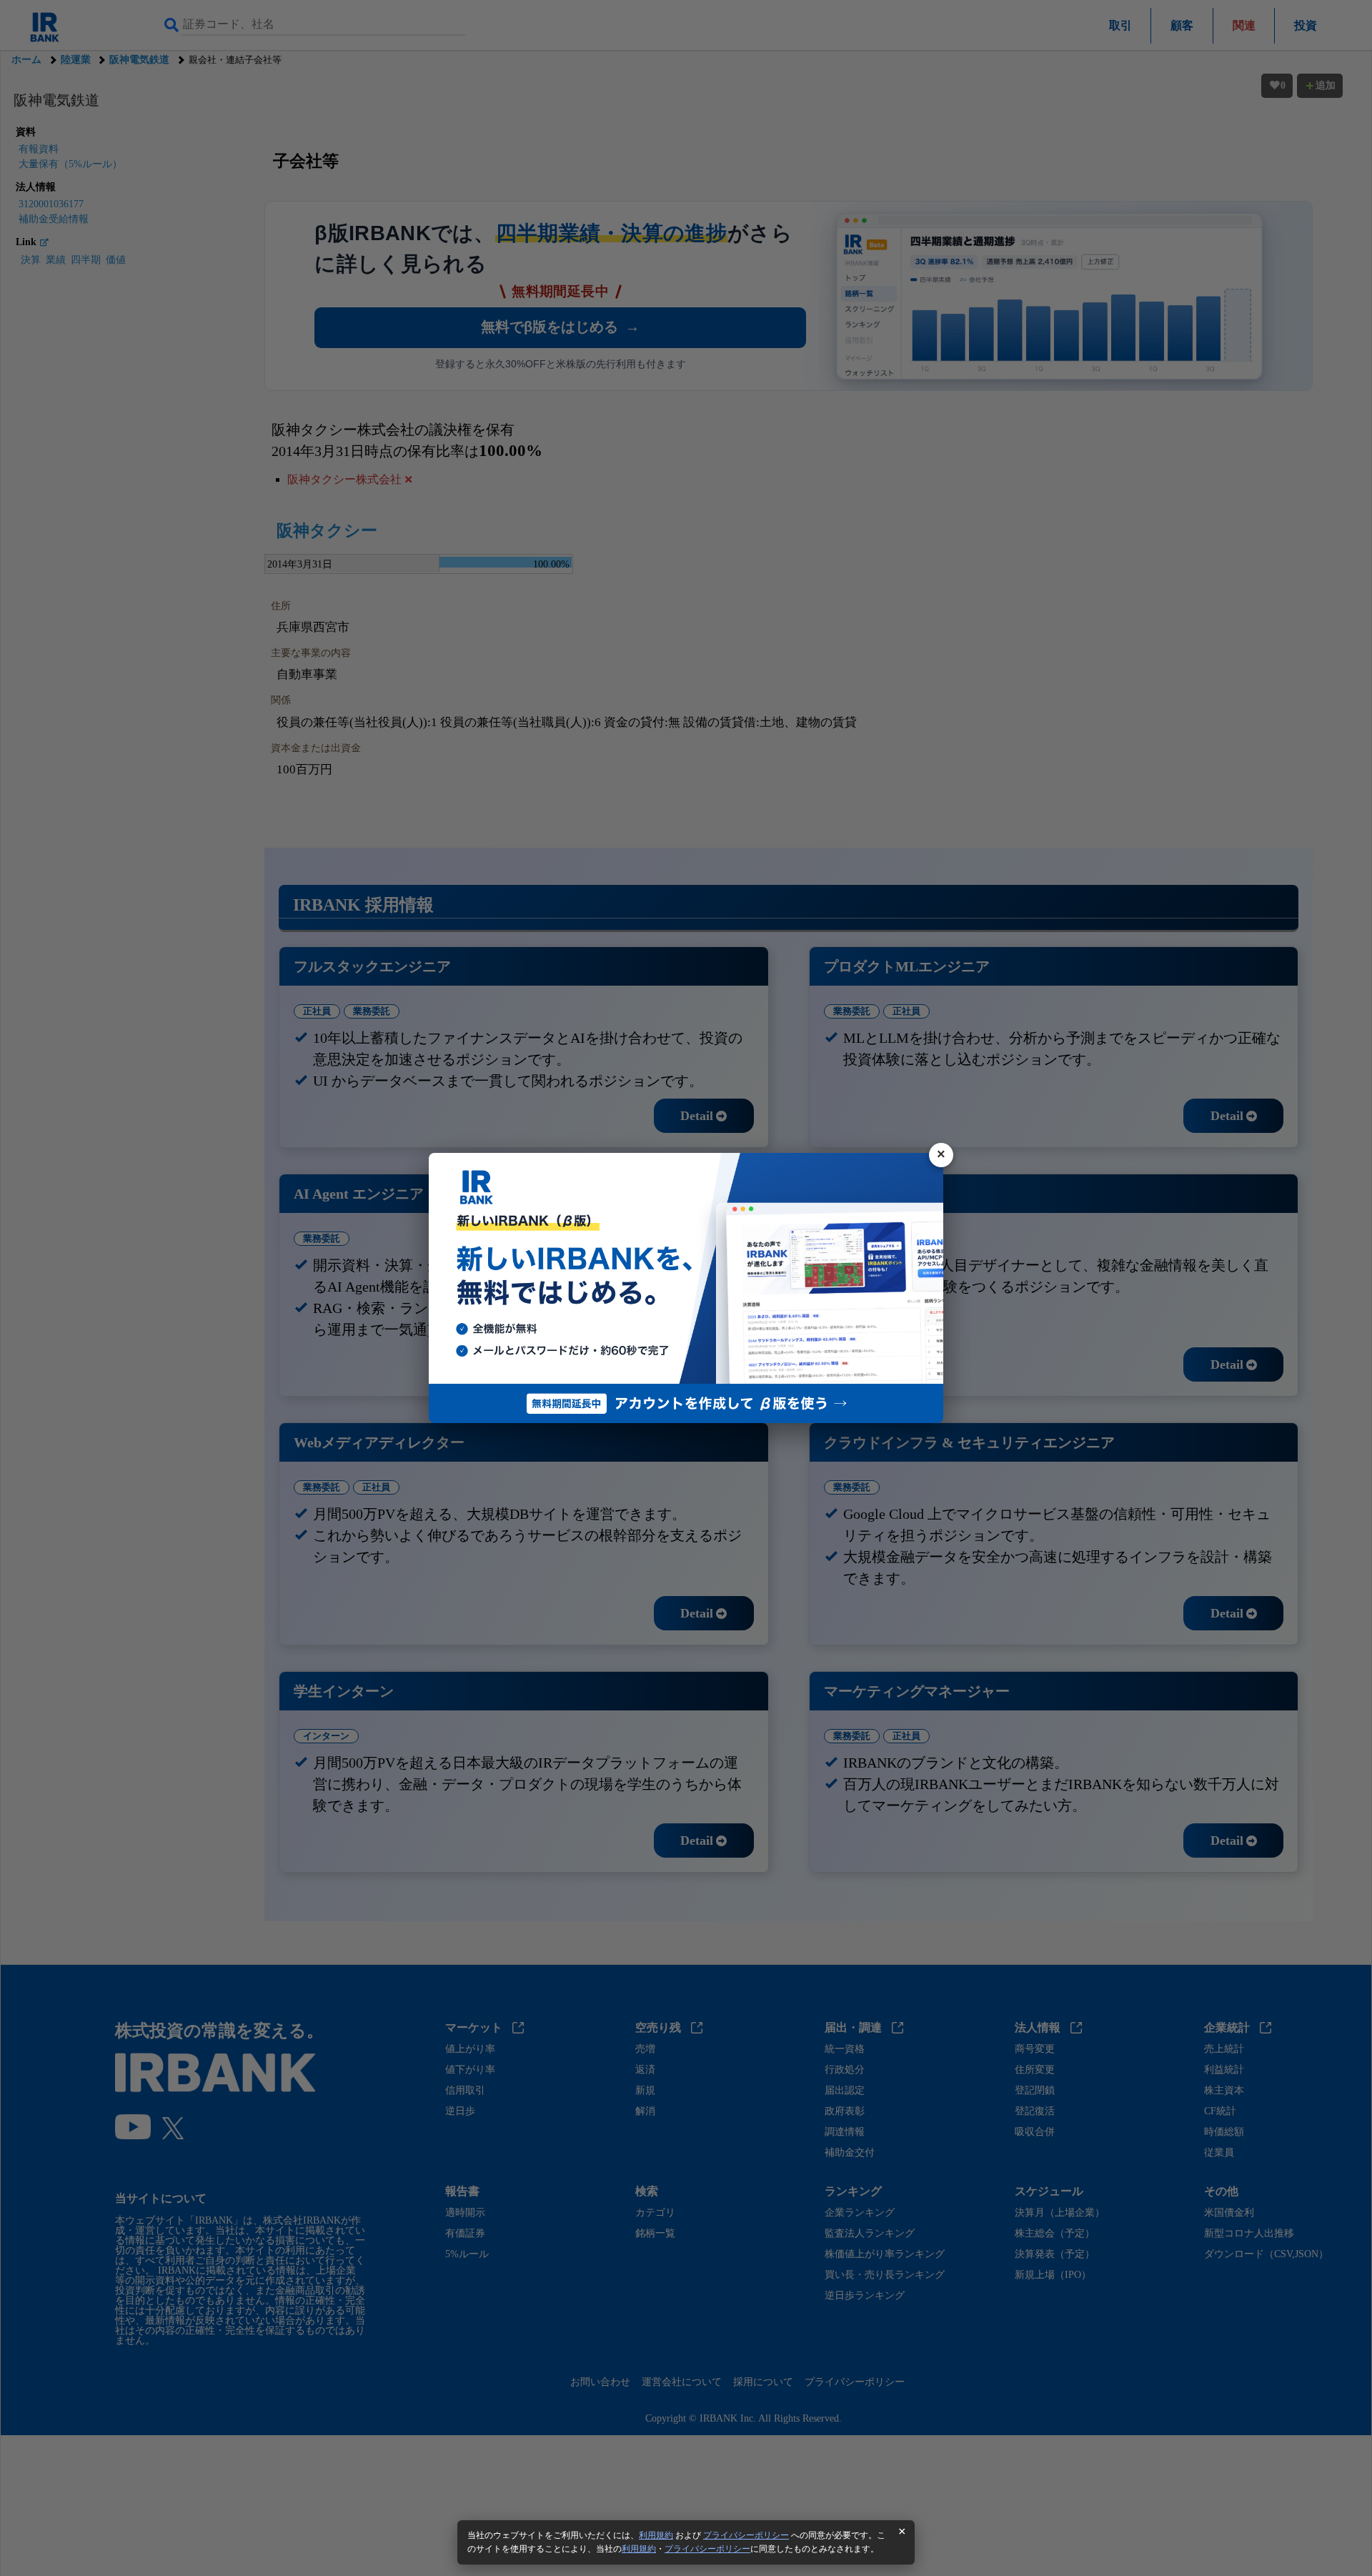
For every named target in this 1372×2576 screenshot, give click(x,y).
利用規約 (656, 2535)
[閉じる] (941, 1155)
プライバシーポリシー (746, 2535)
